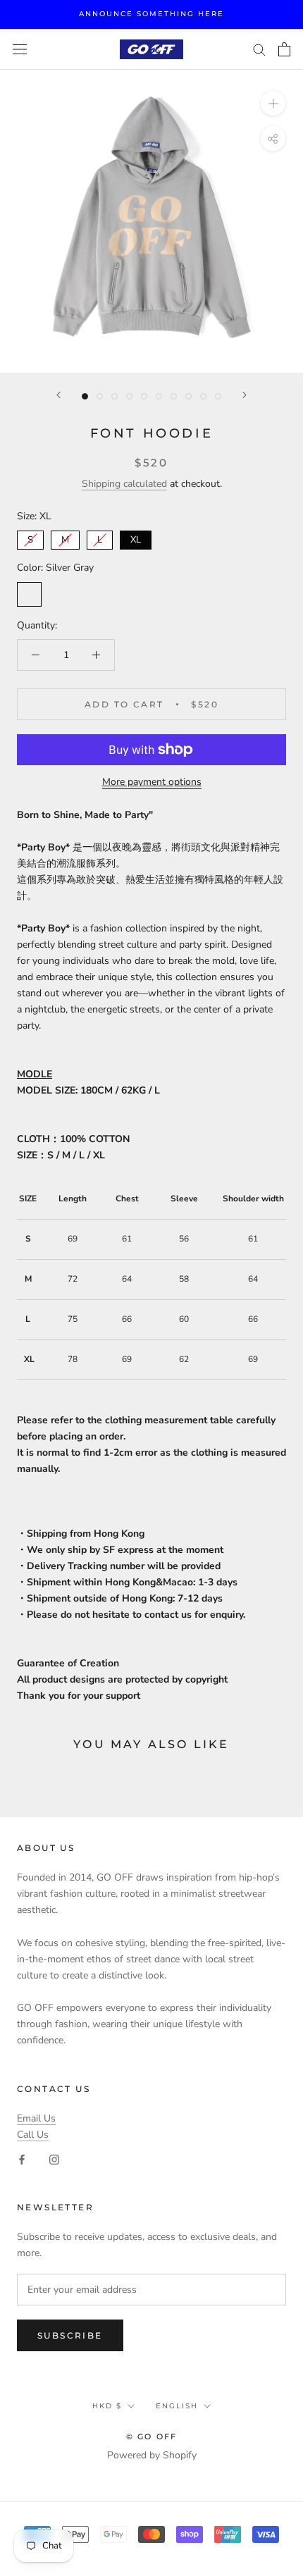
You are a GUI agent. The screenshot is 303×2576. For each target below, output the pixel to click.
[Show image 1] (85, 396)
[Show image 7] (174, 396)
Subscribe (70, 2335)
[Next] (245, 395)
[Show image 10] (218, 396)
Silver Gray (29, 594)
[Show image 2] (100, 396)
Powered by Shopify (152, 2455)
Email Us (36, 2118)
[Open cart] (284, 49)
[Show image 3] (115, 396)
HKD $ (107, 2406)
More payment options (152, 782)
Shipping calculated (124, 484)
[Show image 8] (188, 396)
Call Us (33, 2135)
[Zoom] (273, 103)
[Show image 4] (129, 396)
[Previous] (58, 395)
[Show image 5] (144, 396)
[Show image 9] (203, 396)
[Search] (259, 49)
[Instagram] (54, 2159)
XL (136, 538)
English (177, 2406)
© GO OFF (152, 2436)
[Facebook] (22, 2159)
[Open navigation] (20, 50)
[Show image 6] (159, 396)
